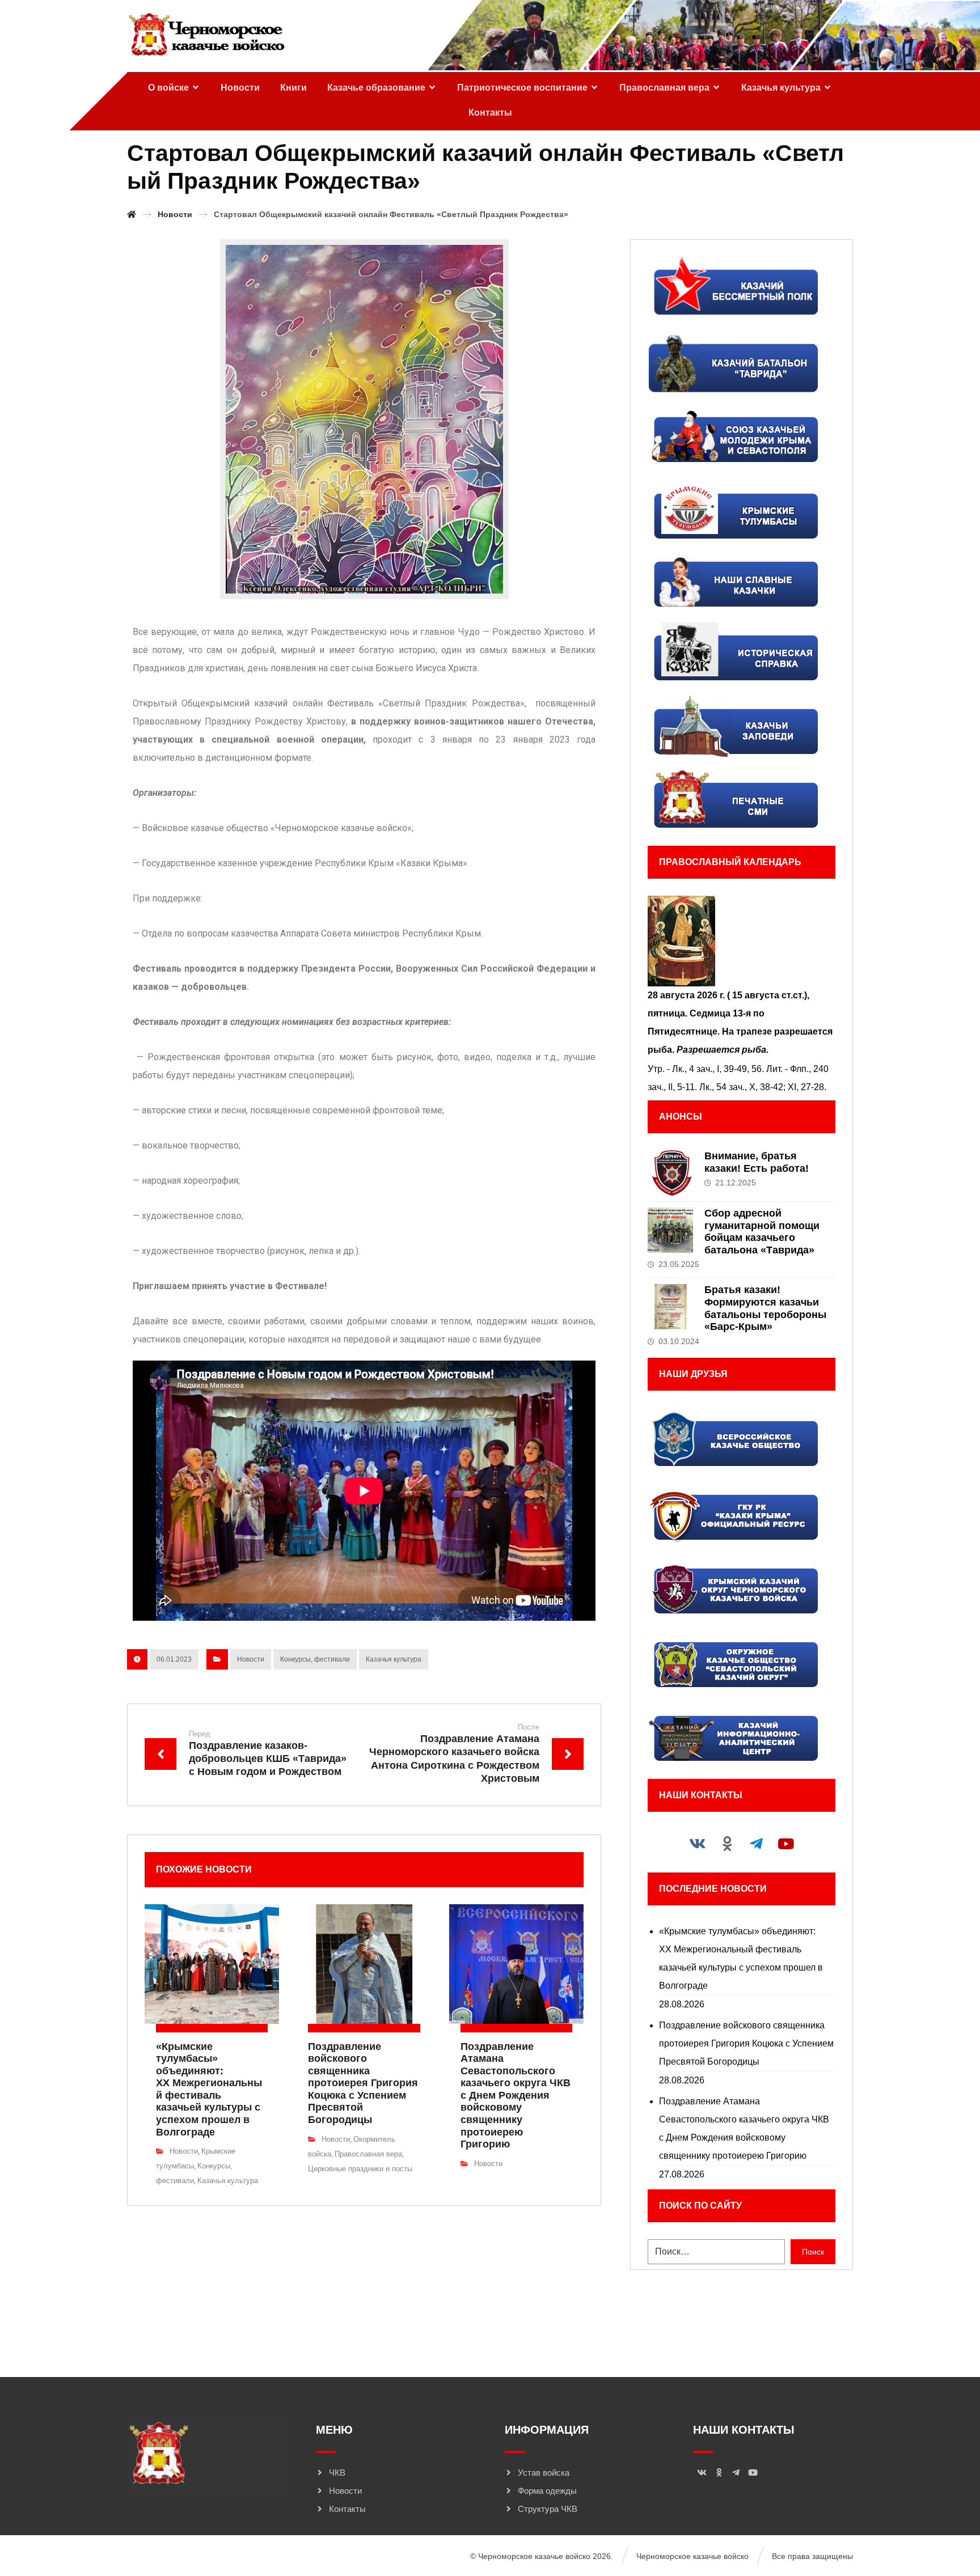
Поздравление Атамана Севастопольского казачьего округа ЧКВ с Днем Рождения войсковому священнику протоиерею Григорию (744, 2128)
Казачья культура (394, 1659)
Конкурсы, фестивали (315, 1659)
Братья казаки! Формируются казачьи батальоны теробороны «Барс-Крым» (765, 1308)
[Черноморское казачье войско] (206, 35)
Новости (251, 1659)
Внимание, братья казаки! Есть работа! (757, 1162)
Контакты (347, 2509)
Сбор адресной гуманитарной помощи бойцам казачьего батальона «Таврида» (762, 1232)
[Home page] (132, 214)
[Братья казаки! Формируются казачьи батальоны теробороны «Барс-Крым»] (670, 1307)
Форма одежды (547, 2491)
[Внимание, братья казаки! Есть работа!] (670, 1173)
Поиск (813, 2252)
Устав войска (544, 2473)
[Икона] (741, 941)
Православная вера (368, 2154)
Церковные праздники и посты (360, 2169)
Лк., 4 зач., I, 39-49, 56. (718, 1069)
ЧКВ (337, 2473)
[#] (698, 1844)
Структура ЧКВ (548, 2509)
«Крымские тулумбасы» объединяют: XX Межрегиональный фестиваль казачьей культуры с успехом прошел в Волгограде (741, 1958)
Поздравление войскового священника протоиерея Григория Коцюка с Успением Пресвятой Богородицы (746, 2043)
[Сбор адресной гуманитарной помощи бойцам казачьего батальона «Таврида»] (670, 1230)
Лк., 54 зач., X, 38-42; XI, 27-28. (763, 1087)
